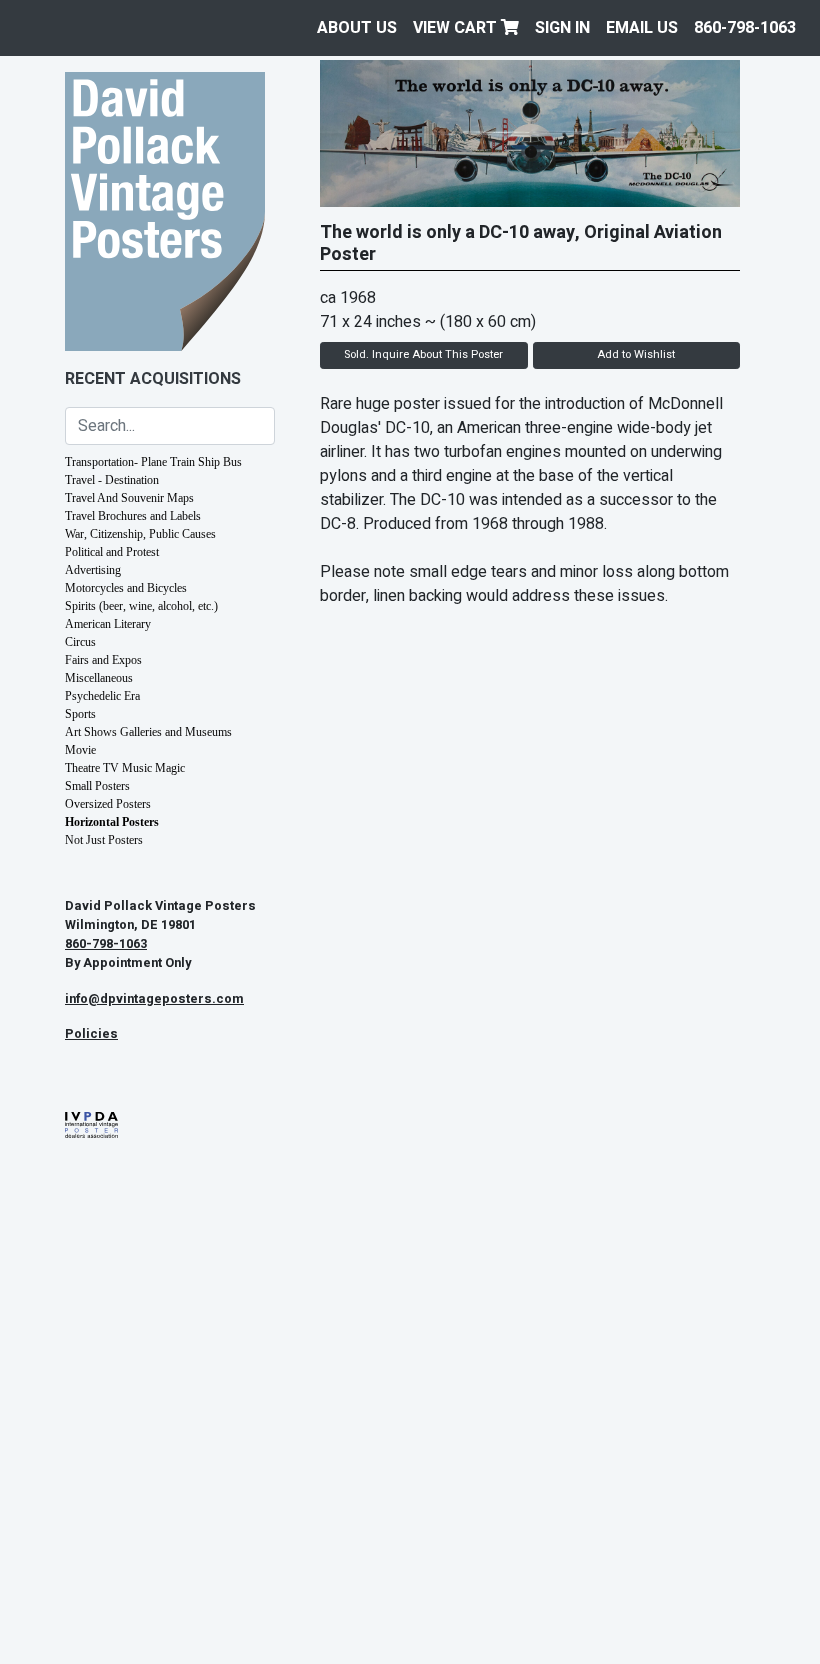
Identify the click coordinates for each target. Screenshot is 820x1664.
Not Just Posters (104, 840)
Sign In (562, 28)
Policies (91, 1034)
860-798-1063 (745, 28)
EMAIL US (642, 28)
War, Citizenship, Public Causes (140, 534)
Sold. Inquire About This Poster (423, 354)
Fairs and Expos (103, 660)
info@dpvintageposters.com (154, 999)
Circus (80, 642)
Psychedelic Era (102, 696)
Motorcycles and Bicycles (126, 588)
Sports (80, 714)
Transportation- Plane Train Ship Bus (153, 462)
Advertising (93, 570)
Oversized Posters (108, 804)
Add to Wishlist (636, 354)
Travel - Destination (112, 480)
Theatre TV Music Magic (125, 768)
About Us (357, 28)
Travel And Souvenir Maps (129, 498)
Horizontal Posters (112, 822)
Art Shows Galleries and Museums (148, 732)
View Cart (457, 28)
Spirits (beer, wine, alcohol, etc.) (141, 606)
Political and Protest (112, 552)
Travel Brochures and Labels (133, 516)
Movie (80, 750)
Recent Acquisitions (153, 379)
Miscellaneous (99, 678)
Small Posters (97, 786)
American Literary (108, 624)
